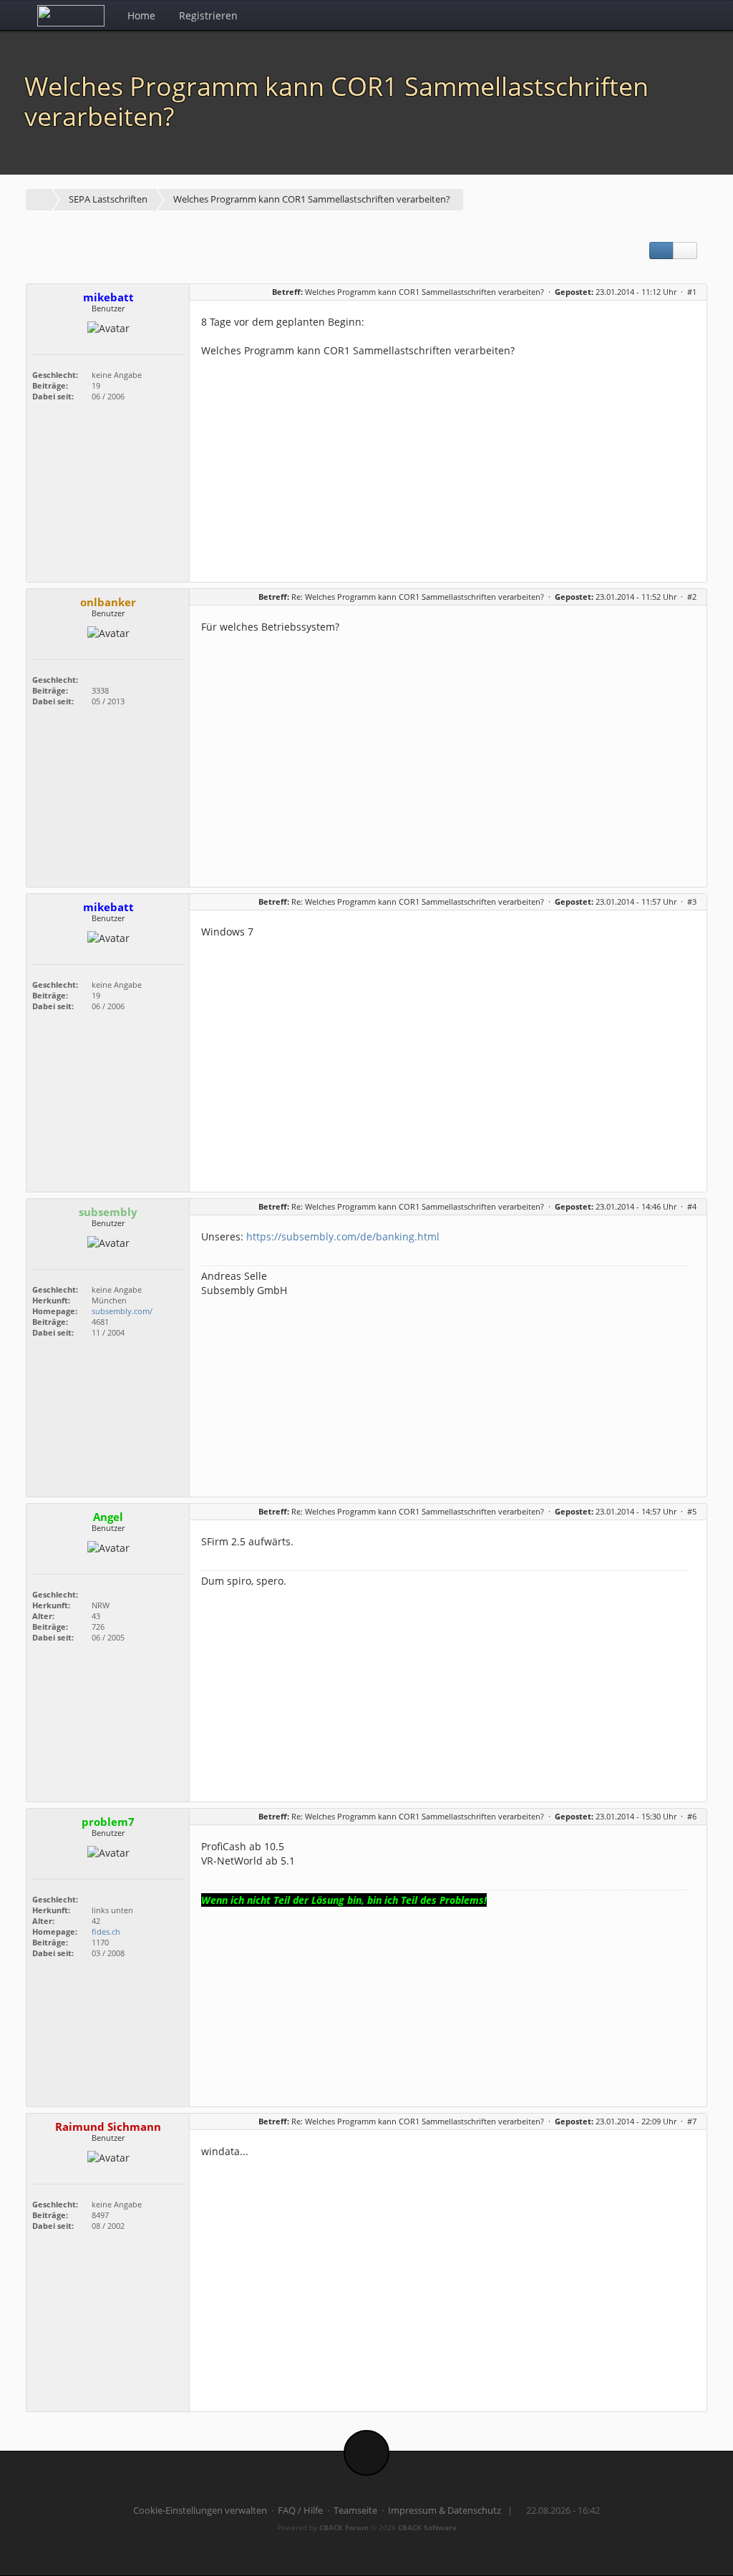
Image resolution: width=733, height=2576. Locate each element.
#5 (692, 1511)
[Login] (692, 15)
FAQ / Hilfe (300, 2511)
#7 (692, 2121)
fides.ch (106, 1931)
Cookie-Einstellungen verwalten (200, 2511)
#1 (692, 292)
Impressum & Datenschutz (445, 2511)
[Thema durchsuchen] (685, 251)
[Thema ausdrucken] (661, 251)
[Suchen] (660, 15)
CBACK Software (427, 2527)
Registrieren (208, 15)
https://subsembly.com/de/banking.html (343, 1236)
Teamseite (355, 2511)
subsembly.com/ (122, 1311)
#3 (692, 901)
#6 (692, 1816)
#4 (692, 1206)
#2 (692, 597)
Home (141, 15)
